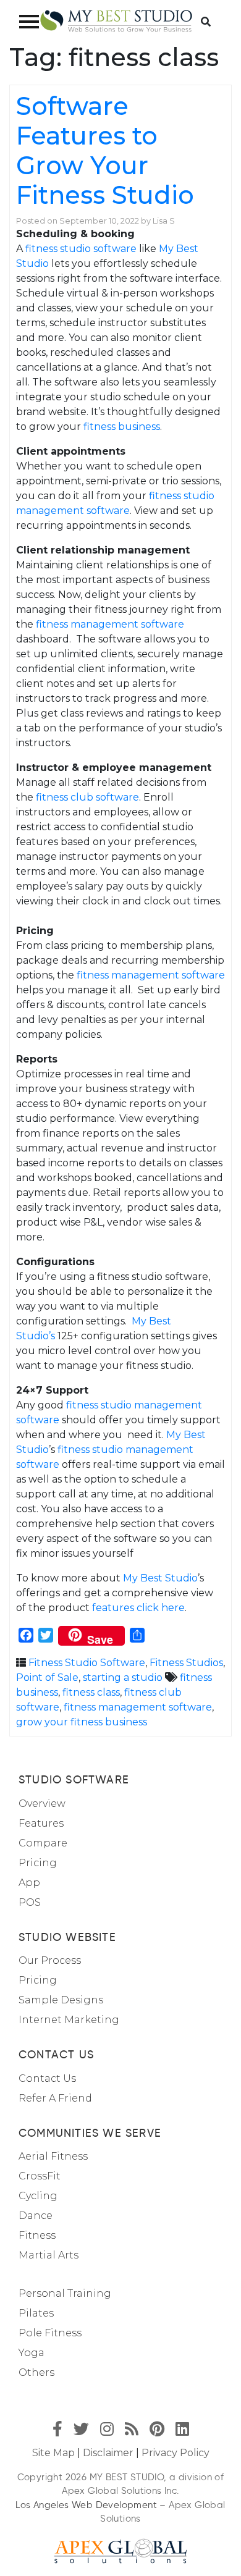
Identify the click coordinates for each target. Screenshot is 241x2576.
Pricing (38, 1863)
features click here (138, 1608)
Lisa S (164, 221)
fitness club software (87, 797)
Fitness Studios (186, 1663)
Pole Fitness (50, 2333)
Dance (36, 2216)
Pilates (36, 2313)
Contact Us (47, 2078)
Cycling (38, 2196)
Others (36, 2372)
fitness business (122, 427)
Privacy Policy (175, 2453)
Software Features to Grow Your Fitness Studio (105, 150)
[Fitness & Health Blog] (116, 21)
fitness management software (110, 624)
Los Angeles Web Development (86, 2505)
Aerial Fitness (53, 2156)
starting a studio (123, 1677)
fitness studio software (81, 249)
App (29, 1883)
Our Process (50, 1960)
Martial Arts (49, 2255)
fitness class (91, 1692)
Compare (43, 1843)
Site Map (53, 2453)
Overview (42, 1804)
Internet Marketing (69, 2020)
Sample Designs (61, 2000)
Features (41, 1823)
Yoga (32, 2353)
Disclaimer (108, 2453)
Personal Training (65, 2293)
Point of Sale (47, 1677)
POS (30, 1902)
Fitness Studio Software (87, 1663)
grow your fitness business (82, 1722)
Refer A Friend (55, 2098)
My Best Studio (160, 1578)
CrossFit (40, 2176)
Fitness (37, 2235)
